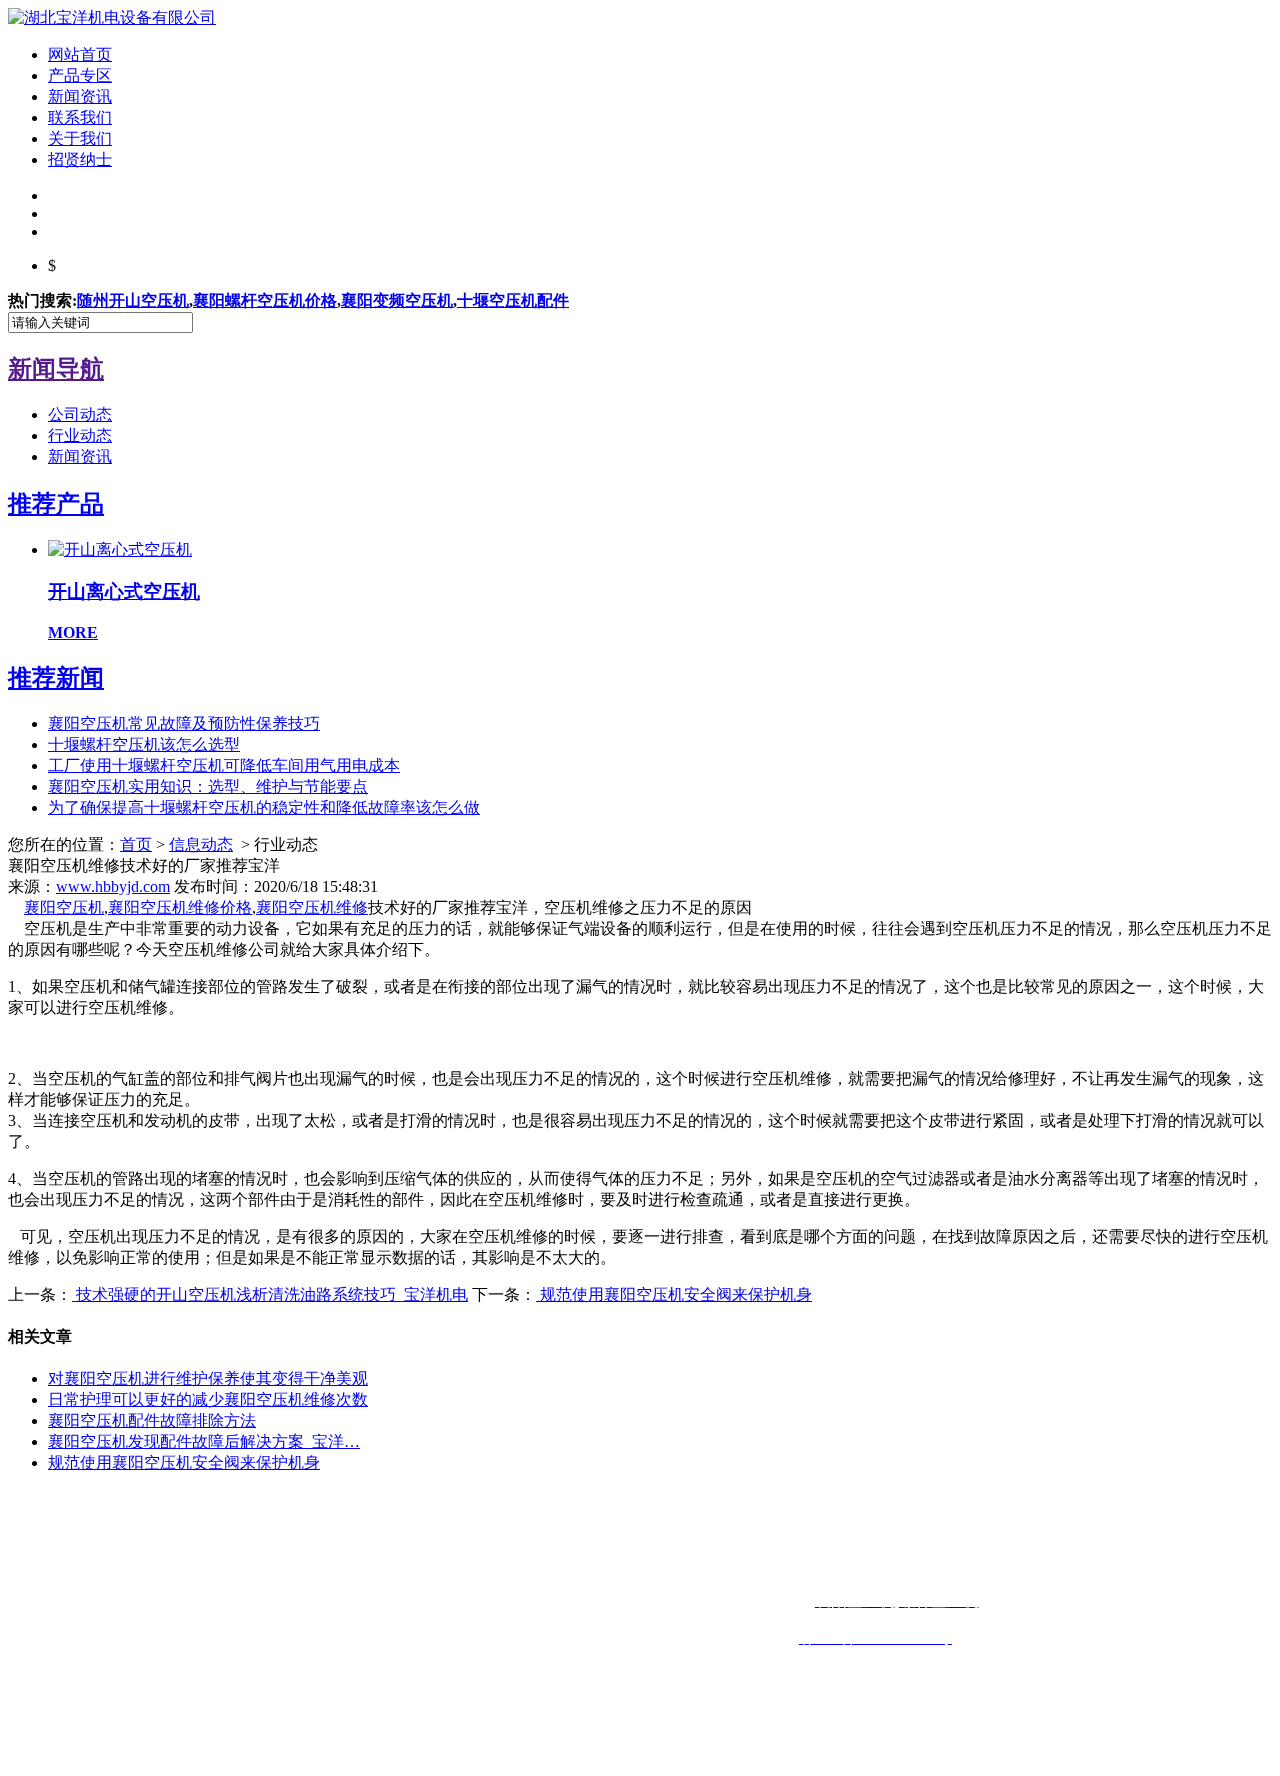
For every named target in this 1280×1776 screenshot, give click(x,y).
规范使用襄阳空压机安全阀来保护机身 (674, 1294)
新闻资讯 (80, 96)
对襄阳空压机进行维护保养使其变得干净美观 (208, 1378)
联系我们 (80, 117)
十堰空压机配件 (513, 300)
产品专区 (80, 75)
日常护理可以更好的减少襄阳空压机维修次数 (208, 1399)
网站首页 (80, 54)
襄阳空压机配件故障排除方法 (152, 1420)
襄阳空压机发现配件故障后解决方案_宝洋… (204, 1441)
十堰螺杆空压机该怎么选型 (144, 744)
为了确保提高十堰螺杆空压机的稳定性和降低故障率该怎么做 (264, 807)
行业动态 (80, 435)
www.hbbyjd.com (113, 886)
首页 (136, 844)
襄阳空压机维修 (312, 907)
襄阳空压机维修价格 (180, 907)
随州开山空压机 (133, 300)
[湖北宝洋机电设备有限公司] (112, 17)
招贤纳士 (80, 159)
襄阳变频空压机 (397, 300)
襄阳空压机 (64, 907)
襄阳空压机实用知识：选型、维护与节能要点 (208, 786)
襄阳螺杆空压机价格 (265, 300)
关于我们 (80, 138)
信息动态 (201, 844)
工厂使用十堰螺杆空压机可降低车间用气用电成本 (224, 765)
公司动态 (80, 414)
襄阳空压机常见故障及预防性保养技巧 (184, 723)
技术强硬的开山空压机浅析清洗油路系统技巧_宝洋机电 (270, 1294)
